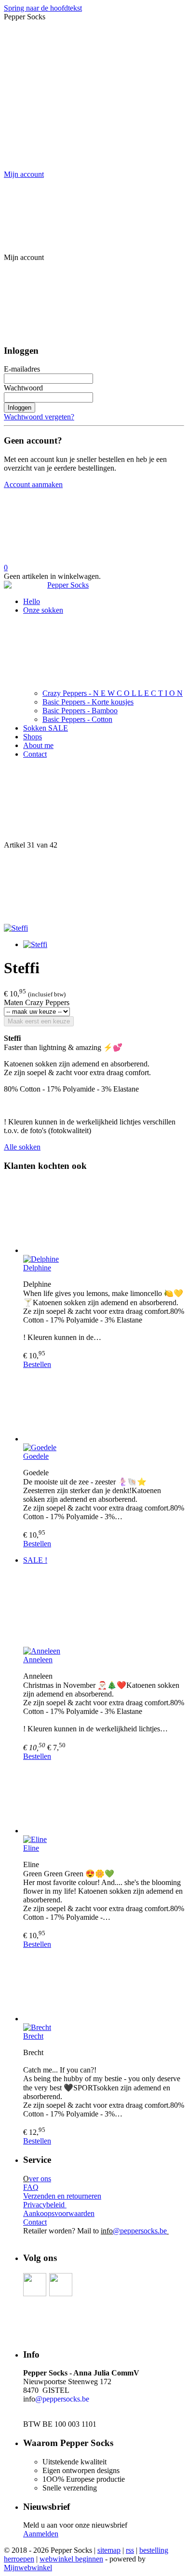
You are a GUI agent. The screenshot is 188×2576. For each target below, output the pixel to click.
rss (130, 2550)
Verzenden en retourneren (62, 2196)
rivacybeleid (47, 2205)
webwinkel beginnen (71, 2559)
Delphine (37, 1268)
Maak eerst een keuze (39, 1021)
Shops (33, 737)
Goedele (36, 1456)
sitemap (109, 2550)
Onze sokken (43, 610)
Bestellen (37, 1364)
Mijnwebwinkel (28, 2568)
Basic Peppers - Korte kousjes (88, 702)
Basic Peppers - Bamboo (80, 711)
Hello (32, 601)
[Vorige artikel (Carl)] (94, 804)
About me (38, 745)
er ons (40, 2179)
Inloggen (20, 408)
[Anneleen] (104, 1610)
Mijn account (24, 174)
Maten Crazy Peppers (37, 1002)
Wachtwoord (23, 388)
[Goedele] (104, 1406)
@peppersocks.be (140, 2231)
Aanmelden (41, 2534)
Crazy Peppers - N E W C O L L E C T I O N (113, 693)
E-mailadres (22, 369)
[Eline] (104, 1798)
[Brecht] (104, 1986)
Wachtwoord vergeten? (39, 417)
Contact (35, 754)
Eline (31, 1848)
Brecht (33, 2036)
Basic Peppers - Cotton (77, 719)
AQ (33, 2187)
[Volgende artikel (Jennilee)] (94, 887)
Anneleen (38, 1660)
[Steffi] (16, 928)
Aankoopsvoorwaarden (59, 2213)
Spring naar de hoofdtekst (43, 8)
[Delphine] (104, 1218)
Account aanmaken (33, 484)
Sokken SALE (46, 728)
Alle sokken (22, 1147)
